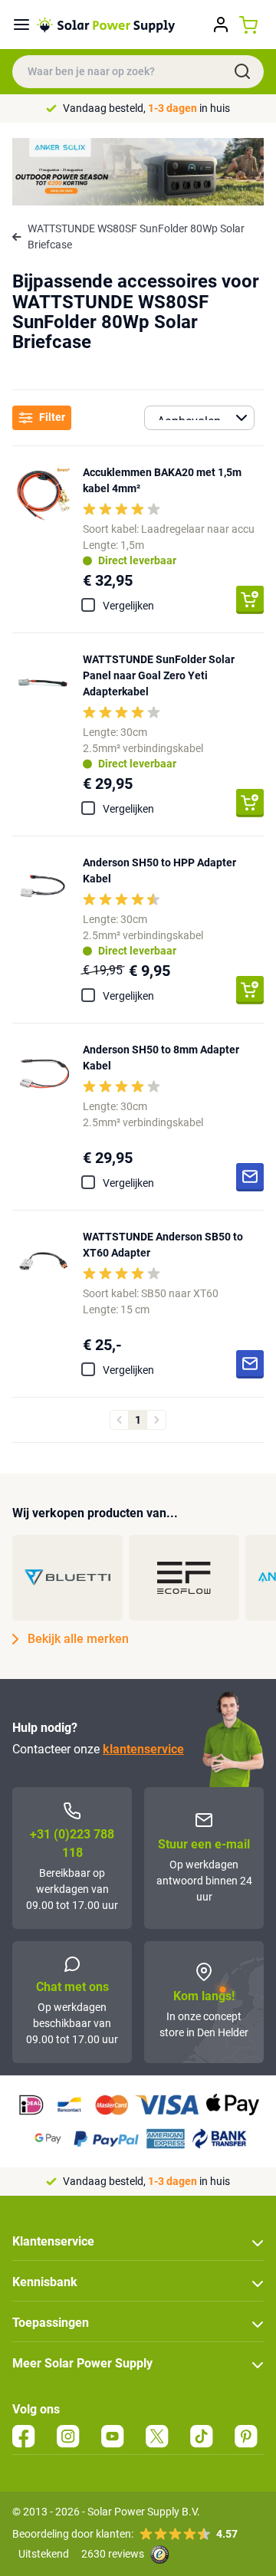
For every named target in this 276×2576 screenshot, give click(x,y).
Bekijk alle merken (78, 1639)
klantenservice (143, 1749)
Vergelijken (128, 606)
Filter (52, 417)
